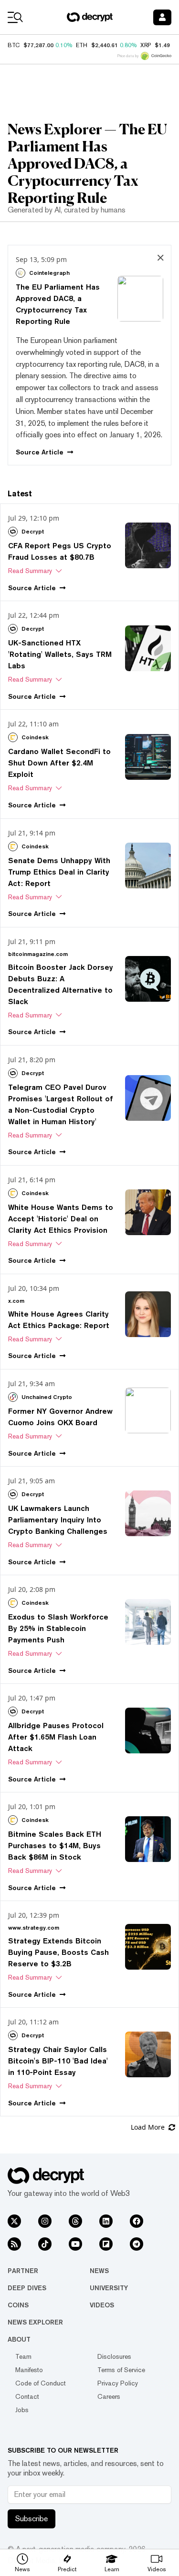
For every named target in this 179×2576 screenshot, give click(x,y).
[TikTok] (45, 2244)
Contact (27, 2396)
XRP (146, 45)
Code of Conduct (41, 2383)
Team (23, 2356)
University (109, 2288)
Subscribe (32, 2519)
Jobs (22, 2410)
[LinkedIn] (106, 2221)
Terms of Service (121, 2370)
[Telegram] (137, 2244)
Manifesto (29, 2370)
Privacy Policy (118, 2383)
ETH (82, 45)
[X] (14, 2221)
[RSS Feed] (14, 2244)
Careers (109, 2396)
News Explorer (35, 2322)
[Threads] (75, 2221)
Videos (102, 2305)
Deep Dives (27, 2288)
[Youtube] (75, 2244)
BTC (14, 45)
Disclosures (114, 2356)
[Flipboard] (106, 2244)
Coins (18, 2305)
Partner (23, 2271)
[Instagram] (45, 2221)
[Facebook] (137, 2221)
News (99, 2271)
